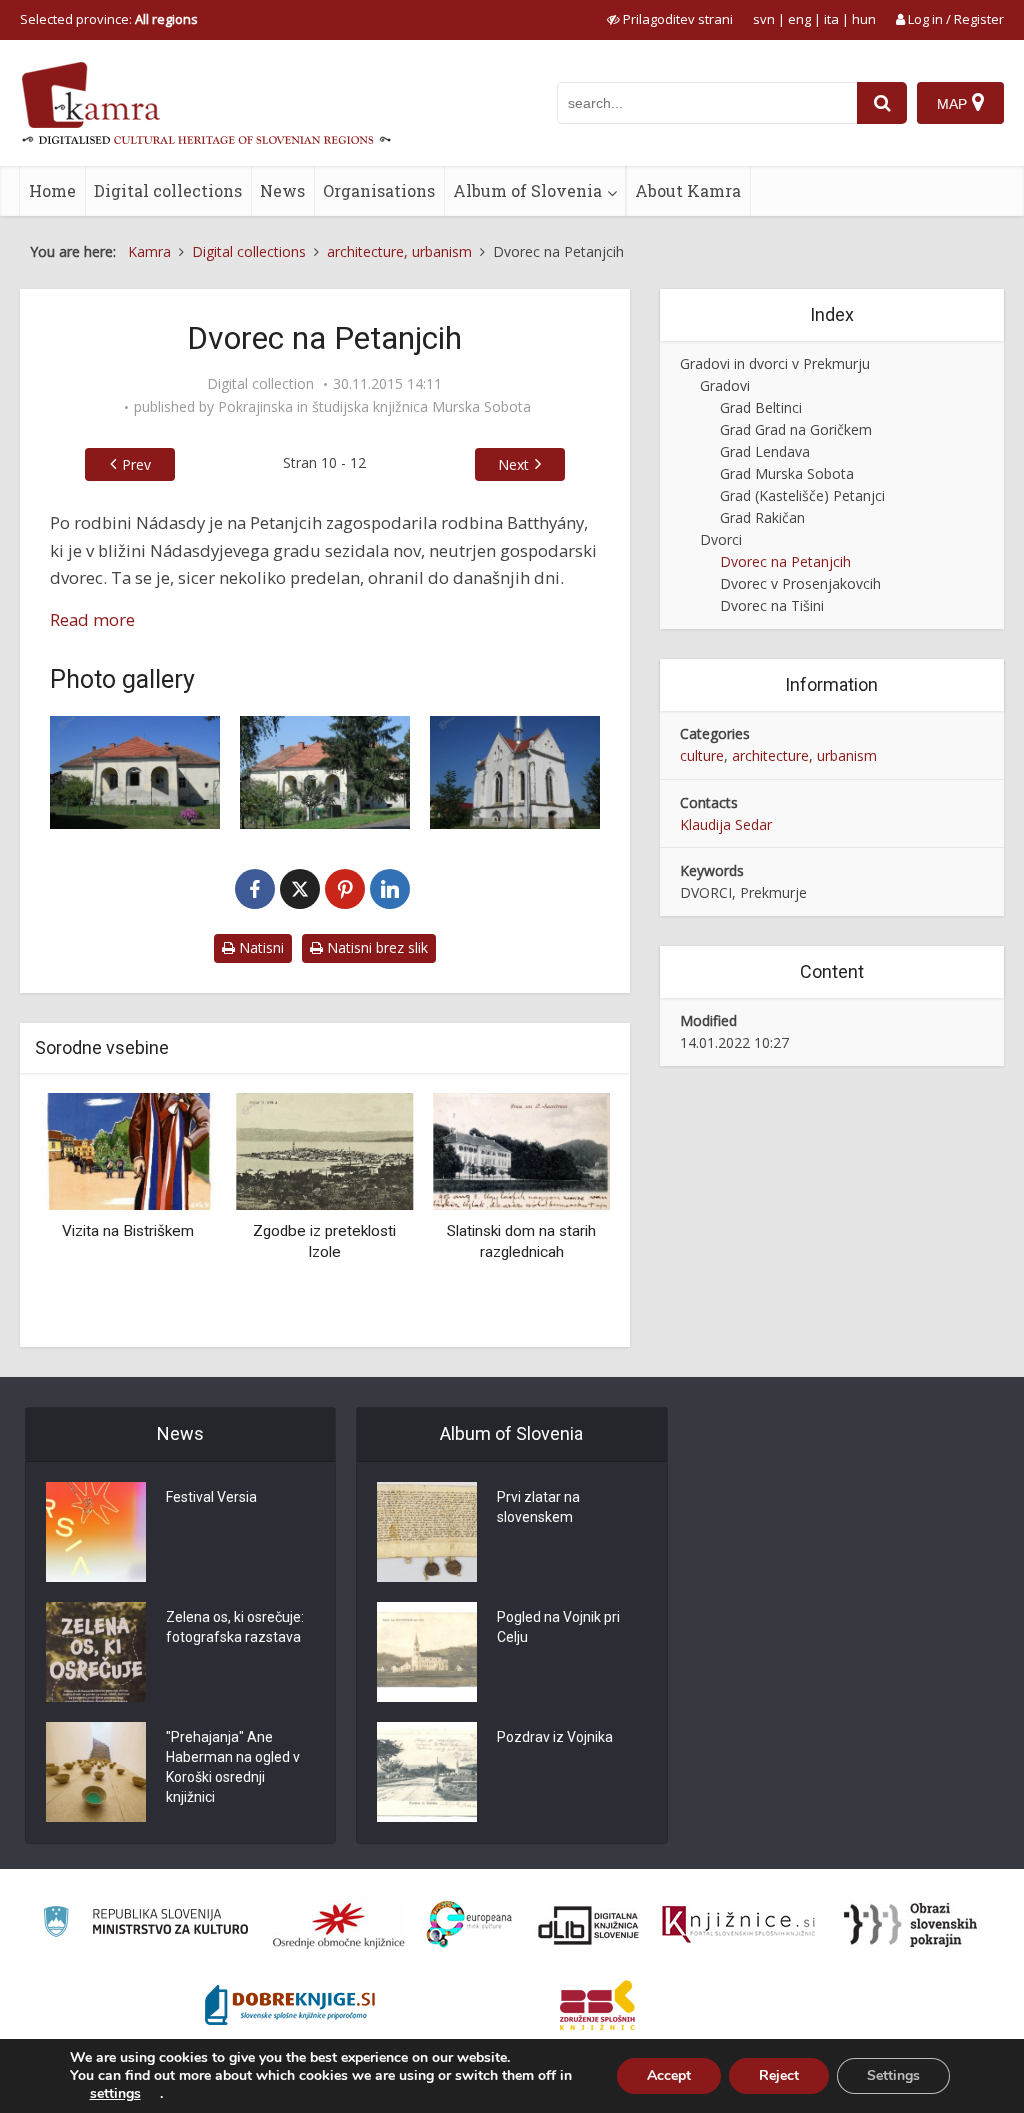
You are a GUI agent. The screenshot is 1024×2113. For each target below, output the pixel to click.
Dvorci (721, 539)
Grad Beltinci (761, 407)
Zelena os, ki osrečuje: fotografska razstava (235, 1627)
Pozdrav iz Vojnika (555, 1737)
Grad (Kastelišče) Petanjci (802, 495)
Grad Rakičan (762, 517)
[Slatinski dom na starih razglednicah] (521, 1150)
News (282, 190)
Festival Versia (211, 1497)
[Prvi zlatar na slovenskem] (427, 1532)
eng (799, 19)
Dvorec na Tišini (772, 605)
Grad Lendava (765, 451)
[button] (560, 1213)
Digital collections (168, 190)
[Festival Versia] (96, 1532)
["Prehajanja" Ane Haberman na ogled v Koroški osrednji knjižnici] (96, 1772)
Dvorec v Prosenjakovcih (800, 583)
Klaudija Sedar (726, 824)
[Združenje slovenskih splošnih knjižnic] (738, 1925)
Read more (92, 619)
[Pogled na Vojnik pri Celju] (427, 1652)
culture (702, 755)
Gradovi (725, 385)
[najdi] (882, 103)
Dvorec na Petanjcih (785, 561)
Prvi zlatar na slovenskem (538, 1507)
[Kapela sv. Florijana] (515, 772)
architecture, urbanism (804, 755)
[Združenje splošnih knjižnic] (597, 2005)
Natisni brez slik (375, 947)
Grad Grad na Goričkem (796, 429)
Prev (136, 464)
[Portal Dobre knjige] (290, 2005)
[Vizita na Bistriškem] (128, 1150)
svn (764, 19)
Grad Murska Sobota (787, 473)
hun (864, 19)
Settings (893, 2075)
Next (513, 464)
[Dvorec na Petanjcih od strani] (325, 772)
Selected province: (109, 19)
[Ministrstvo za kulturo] (145, 1924)
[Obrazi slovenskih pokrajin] (910, 1925)
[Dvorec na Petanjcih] (135, 772)
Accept (669, 2075)
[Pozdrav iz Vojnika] (427, 1772)
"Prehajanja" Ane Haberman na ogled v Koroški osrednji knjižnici (233, 1767)
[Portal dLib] (589, 1925)
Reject (779, 2075)
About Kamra (688, 190)
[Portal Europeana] (469, 1924)
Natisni (259, 947)
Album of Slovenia (527, 190)
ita (831, 19)
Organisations (379, 190)
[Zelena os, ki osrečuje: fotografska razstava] (96, 1652)
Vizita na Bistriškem (128, 1231)
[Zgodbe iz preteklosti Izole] (325, 1150)
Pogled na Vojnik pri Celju (558, 1627)
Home (52, 190)
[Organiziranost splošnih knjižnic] (339, 1925)
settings (115, 2094)
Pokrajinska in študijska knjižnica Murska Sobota (374, 407)
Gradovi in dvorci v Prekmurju (775, 363)
